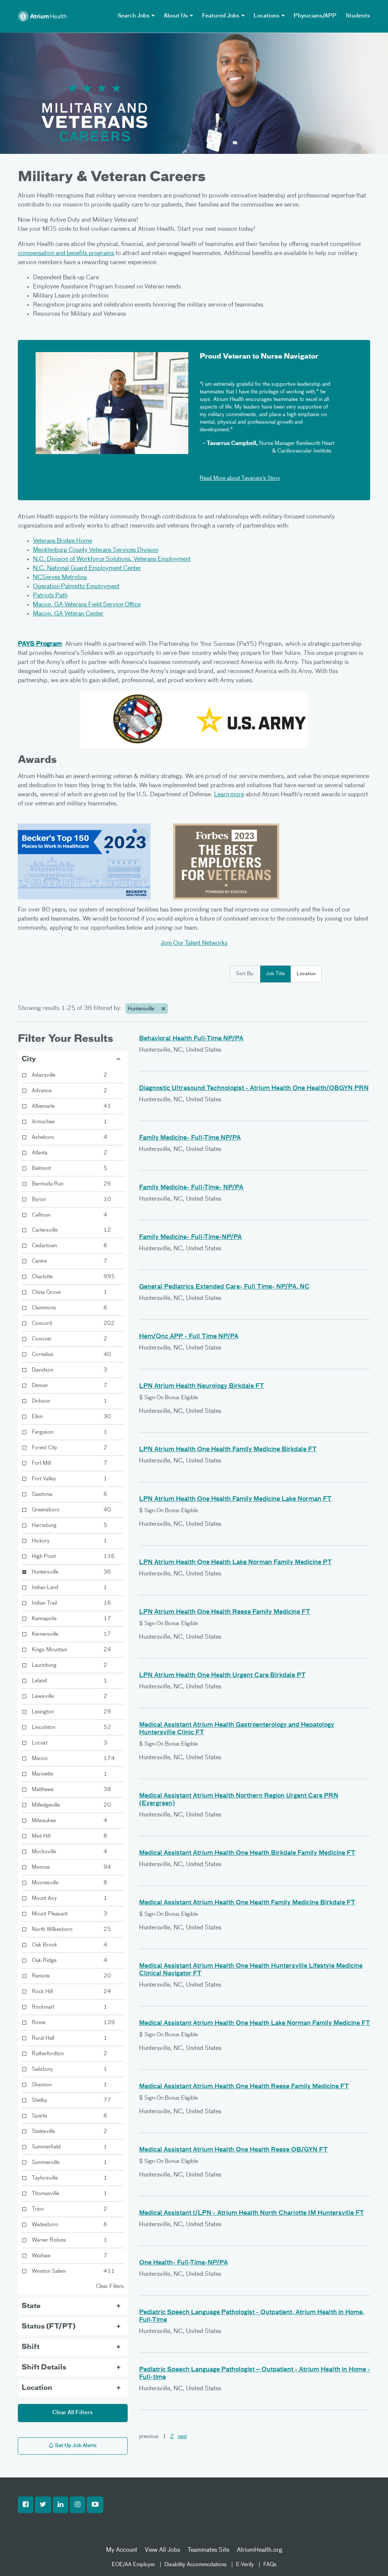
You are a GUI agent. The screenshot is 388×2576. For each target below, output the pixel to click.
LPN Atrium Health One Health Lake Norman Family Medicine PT (235, 1563)
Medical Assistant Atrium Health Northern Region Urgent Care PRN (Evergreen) (239, 1800)
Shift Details (44, 2368)
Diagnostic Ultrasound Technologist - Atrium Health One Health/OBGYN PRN (254, 1088)
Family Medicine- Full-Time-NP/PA (190, 1237)
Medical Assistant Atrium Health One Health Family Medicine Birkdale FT (247, 1903)
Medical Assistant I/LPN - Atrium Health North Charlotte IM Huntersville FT (252, 2213)
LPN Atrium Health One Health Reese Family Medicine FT (225, 1612)
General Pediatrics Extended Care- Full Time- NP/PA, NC (224, 1287)
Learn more (229, 795)
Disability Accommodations (196, 2565)
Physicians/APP (315, 16)
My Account (122, 2550)
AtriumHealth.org (260, 2550)
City (29, 1059)
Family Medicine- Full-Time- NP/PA (191, 1188)
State (31, 2306)
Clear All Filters (73, 2413)
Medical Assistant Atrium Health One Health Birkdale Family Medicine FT (247, 1853)
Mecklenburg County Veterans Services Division (96, 550)
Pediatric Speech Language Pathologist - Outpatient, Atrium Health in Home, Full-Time (252, 2316)
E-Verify (245, 2565)
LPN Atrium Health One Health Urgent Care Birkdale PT (222, 1676)
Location (306, 974)
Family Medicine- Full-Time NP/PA (190, 1138)
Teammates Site (208, 2550)
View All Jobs (162, 2550)
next (182, 2437)
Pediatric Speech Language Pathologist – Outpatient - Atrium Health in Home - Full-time (255, 2374)
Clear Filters (110, 2286)
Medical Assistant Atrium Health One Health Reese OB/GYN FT (233, 2150)
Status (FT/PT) (48, 2327)
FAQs (270, 2565)
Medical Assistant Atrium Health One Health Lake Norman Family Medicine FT (255, 2023)
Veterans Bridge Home (63, 541)
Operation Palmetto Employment (76, 587)
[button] (26, 2505)
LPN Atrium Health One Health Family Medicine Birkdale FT (228, 1450)
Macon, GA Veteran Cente (67, 614)
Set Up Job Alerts (75, 2446)
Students (358, 16)
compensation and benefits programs (66, 254)
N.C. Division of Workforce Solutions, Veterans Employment (112, 559)
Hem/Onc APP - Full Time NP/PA (189, 1337)
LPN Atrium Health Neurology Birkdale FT (202, 1386)
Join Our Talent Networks (194, 943)
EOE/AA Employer (133, 2565)
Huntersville (142, 1009)
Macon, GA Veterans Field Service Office (87, 605)
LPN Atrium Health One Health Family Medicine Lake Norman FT (235, 1499)
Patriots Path (50, 596)
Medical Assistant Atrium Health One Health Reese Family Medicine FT (244, 2087)
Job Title (275, 974)
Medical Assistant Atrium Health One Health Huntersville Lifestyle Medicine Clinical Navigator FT (251, 1970)
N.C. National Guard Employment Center (87, 568)
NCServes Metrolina (60, 578)
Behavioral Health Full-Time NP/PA (191, 1039)
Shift (31, 2347)
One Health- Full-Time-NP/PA (183, 2263)
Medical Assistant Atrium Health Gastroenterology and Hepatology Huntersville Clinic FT (237, 1729)
